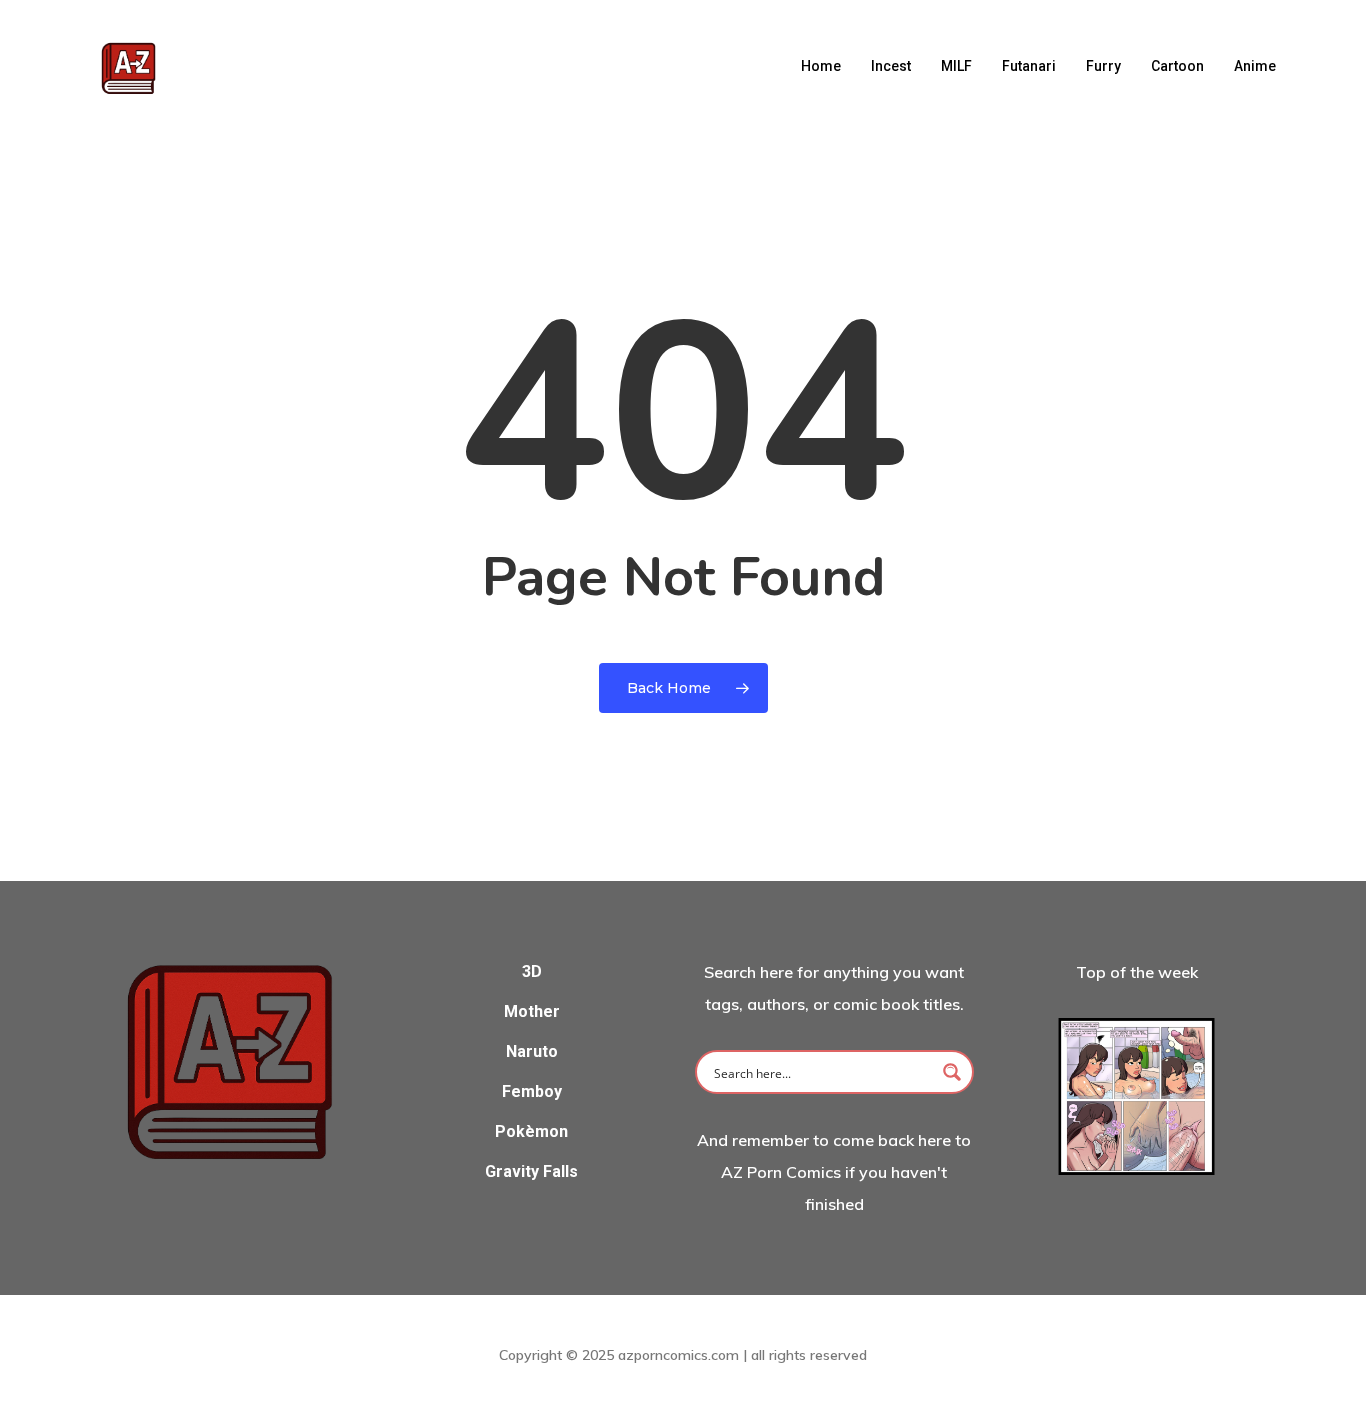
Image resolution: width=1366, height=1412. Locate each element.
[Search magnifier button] (952, 1072)
